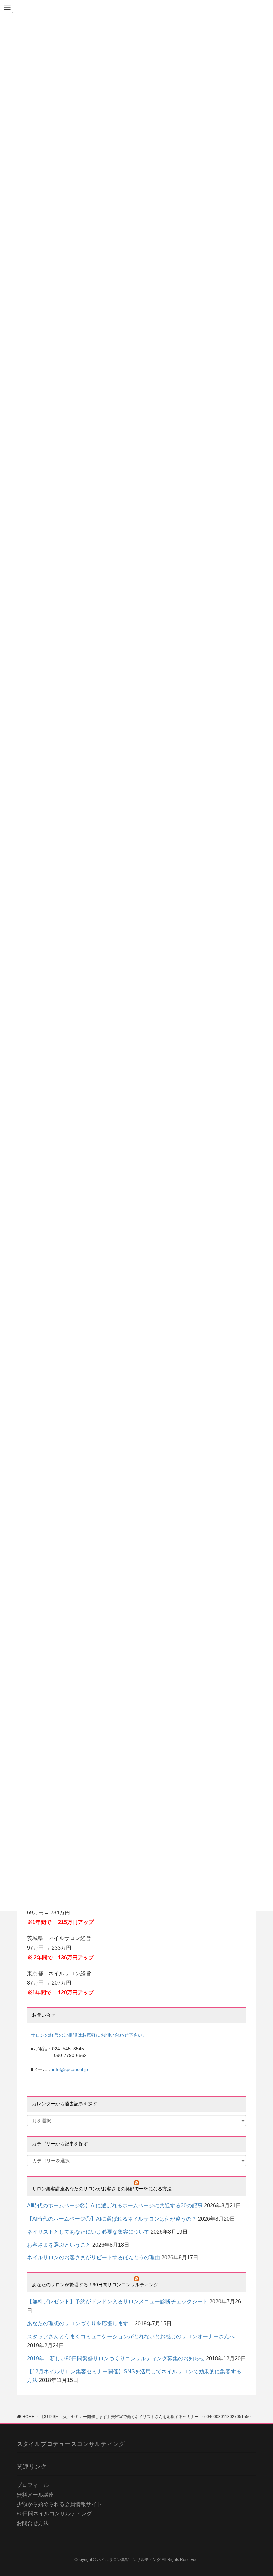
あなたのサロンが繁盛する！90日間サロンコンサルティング (95, 2285)
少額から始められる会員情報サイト (59, 2504)
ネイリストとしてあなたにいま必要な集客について (88, 2232)
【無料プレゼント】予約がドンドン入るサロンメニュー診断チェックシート (118, 2302)
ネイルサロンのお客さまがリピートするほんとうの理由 (94, 2258)
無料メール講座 (35, 2495)
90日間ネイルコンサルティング (54, 2514)
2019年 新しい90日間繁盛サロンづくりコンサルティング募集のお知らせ (116, 2358)
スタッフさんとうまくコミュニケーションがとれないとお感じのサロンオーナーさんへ (131, 2336)
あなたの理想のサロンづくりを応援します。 (80, 2323)
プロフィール (33, 2485)
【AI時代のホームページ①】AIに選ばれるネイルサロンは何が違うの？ (112, 2219)
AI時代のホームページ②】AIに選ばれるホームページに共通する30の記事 (115, 2205)
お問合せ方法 (33, 2523)
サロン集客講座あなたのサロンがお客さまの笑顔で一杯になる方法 (107, 2189)
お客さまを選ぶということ (59, 2245)
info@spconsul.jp (70, 2069)
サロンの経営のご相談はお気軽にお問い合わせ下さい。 (89, 2035)
